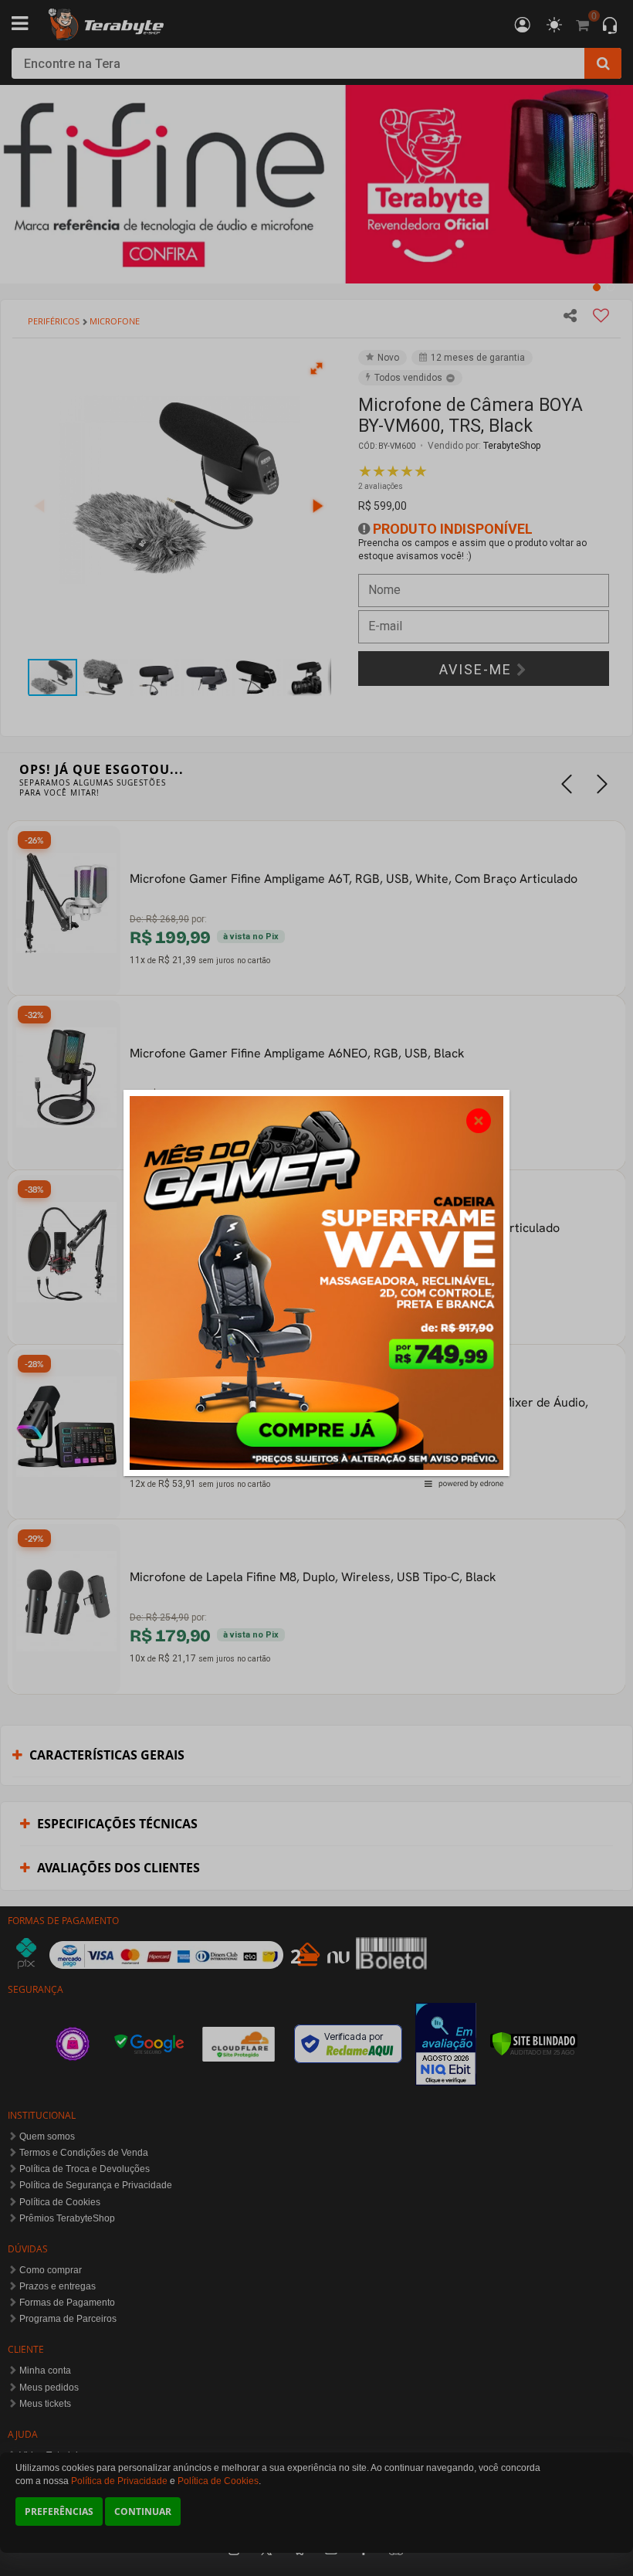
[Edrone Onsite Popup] (316, 1288)
